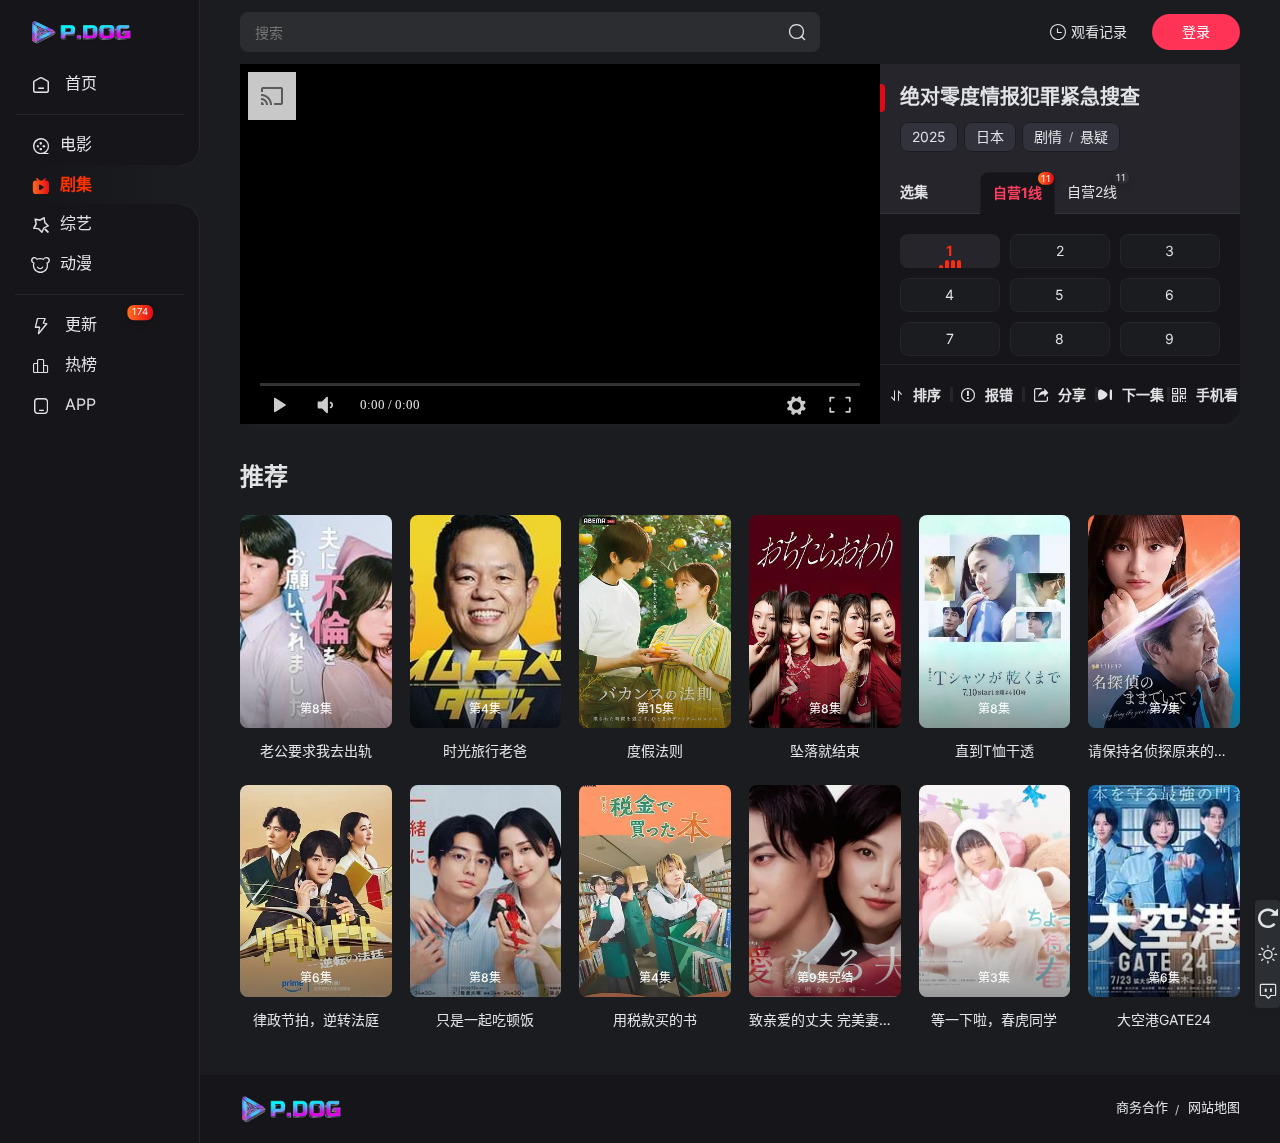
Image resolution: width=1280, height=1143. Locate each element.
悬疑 (1094, 136)
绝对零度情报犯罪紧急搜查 (1020, 97)
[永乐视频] (90, 32)
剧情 (1048, 136)
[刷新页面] (1267, 918)
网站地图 (1214, 1107)
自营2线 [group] (1096, 186)
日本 (990, 136)
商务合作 (1142, 1107)
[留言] (1267, 990)
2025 (929, 136)
